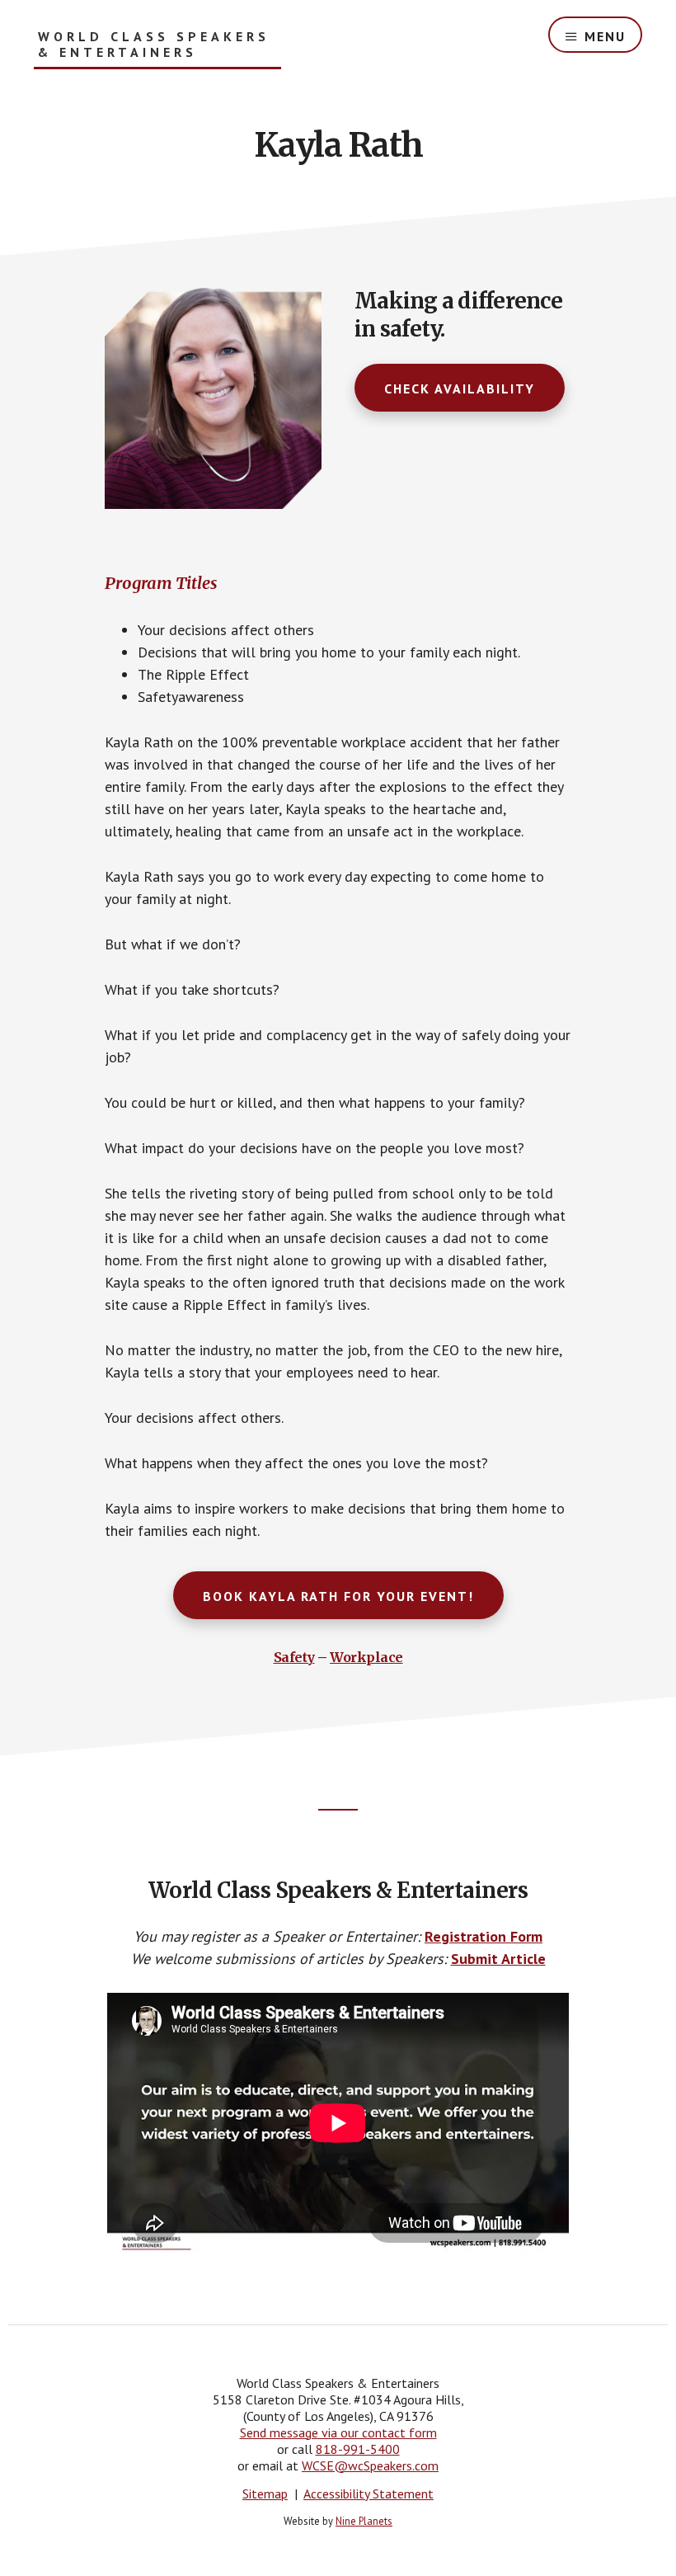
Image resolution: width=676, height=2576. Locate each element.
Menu (605, 36)
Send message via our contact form (338, 2432)
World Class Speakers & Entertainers (154, 45)
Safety (294, 1657)
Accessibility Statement (369, 2494)
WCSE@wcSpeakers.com (370, 2465)
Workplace (366, 1657)
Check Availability (460, 389)
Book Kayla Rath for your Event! (338, 1596)
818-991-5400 (358, 2449)
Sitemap (265, 2494)
